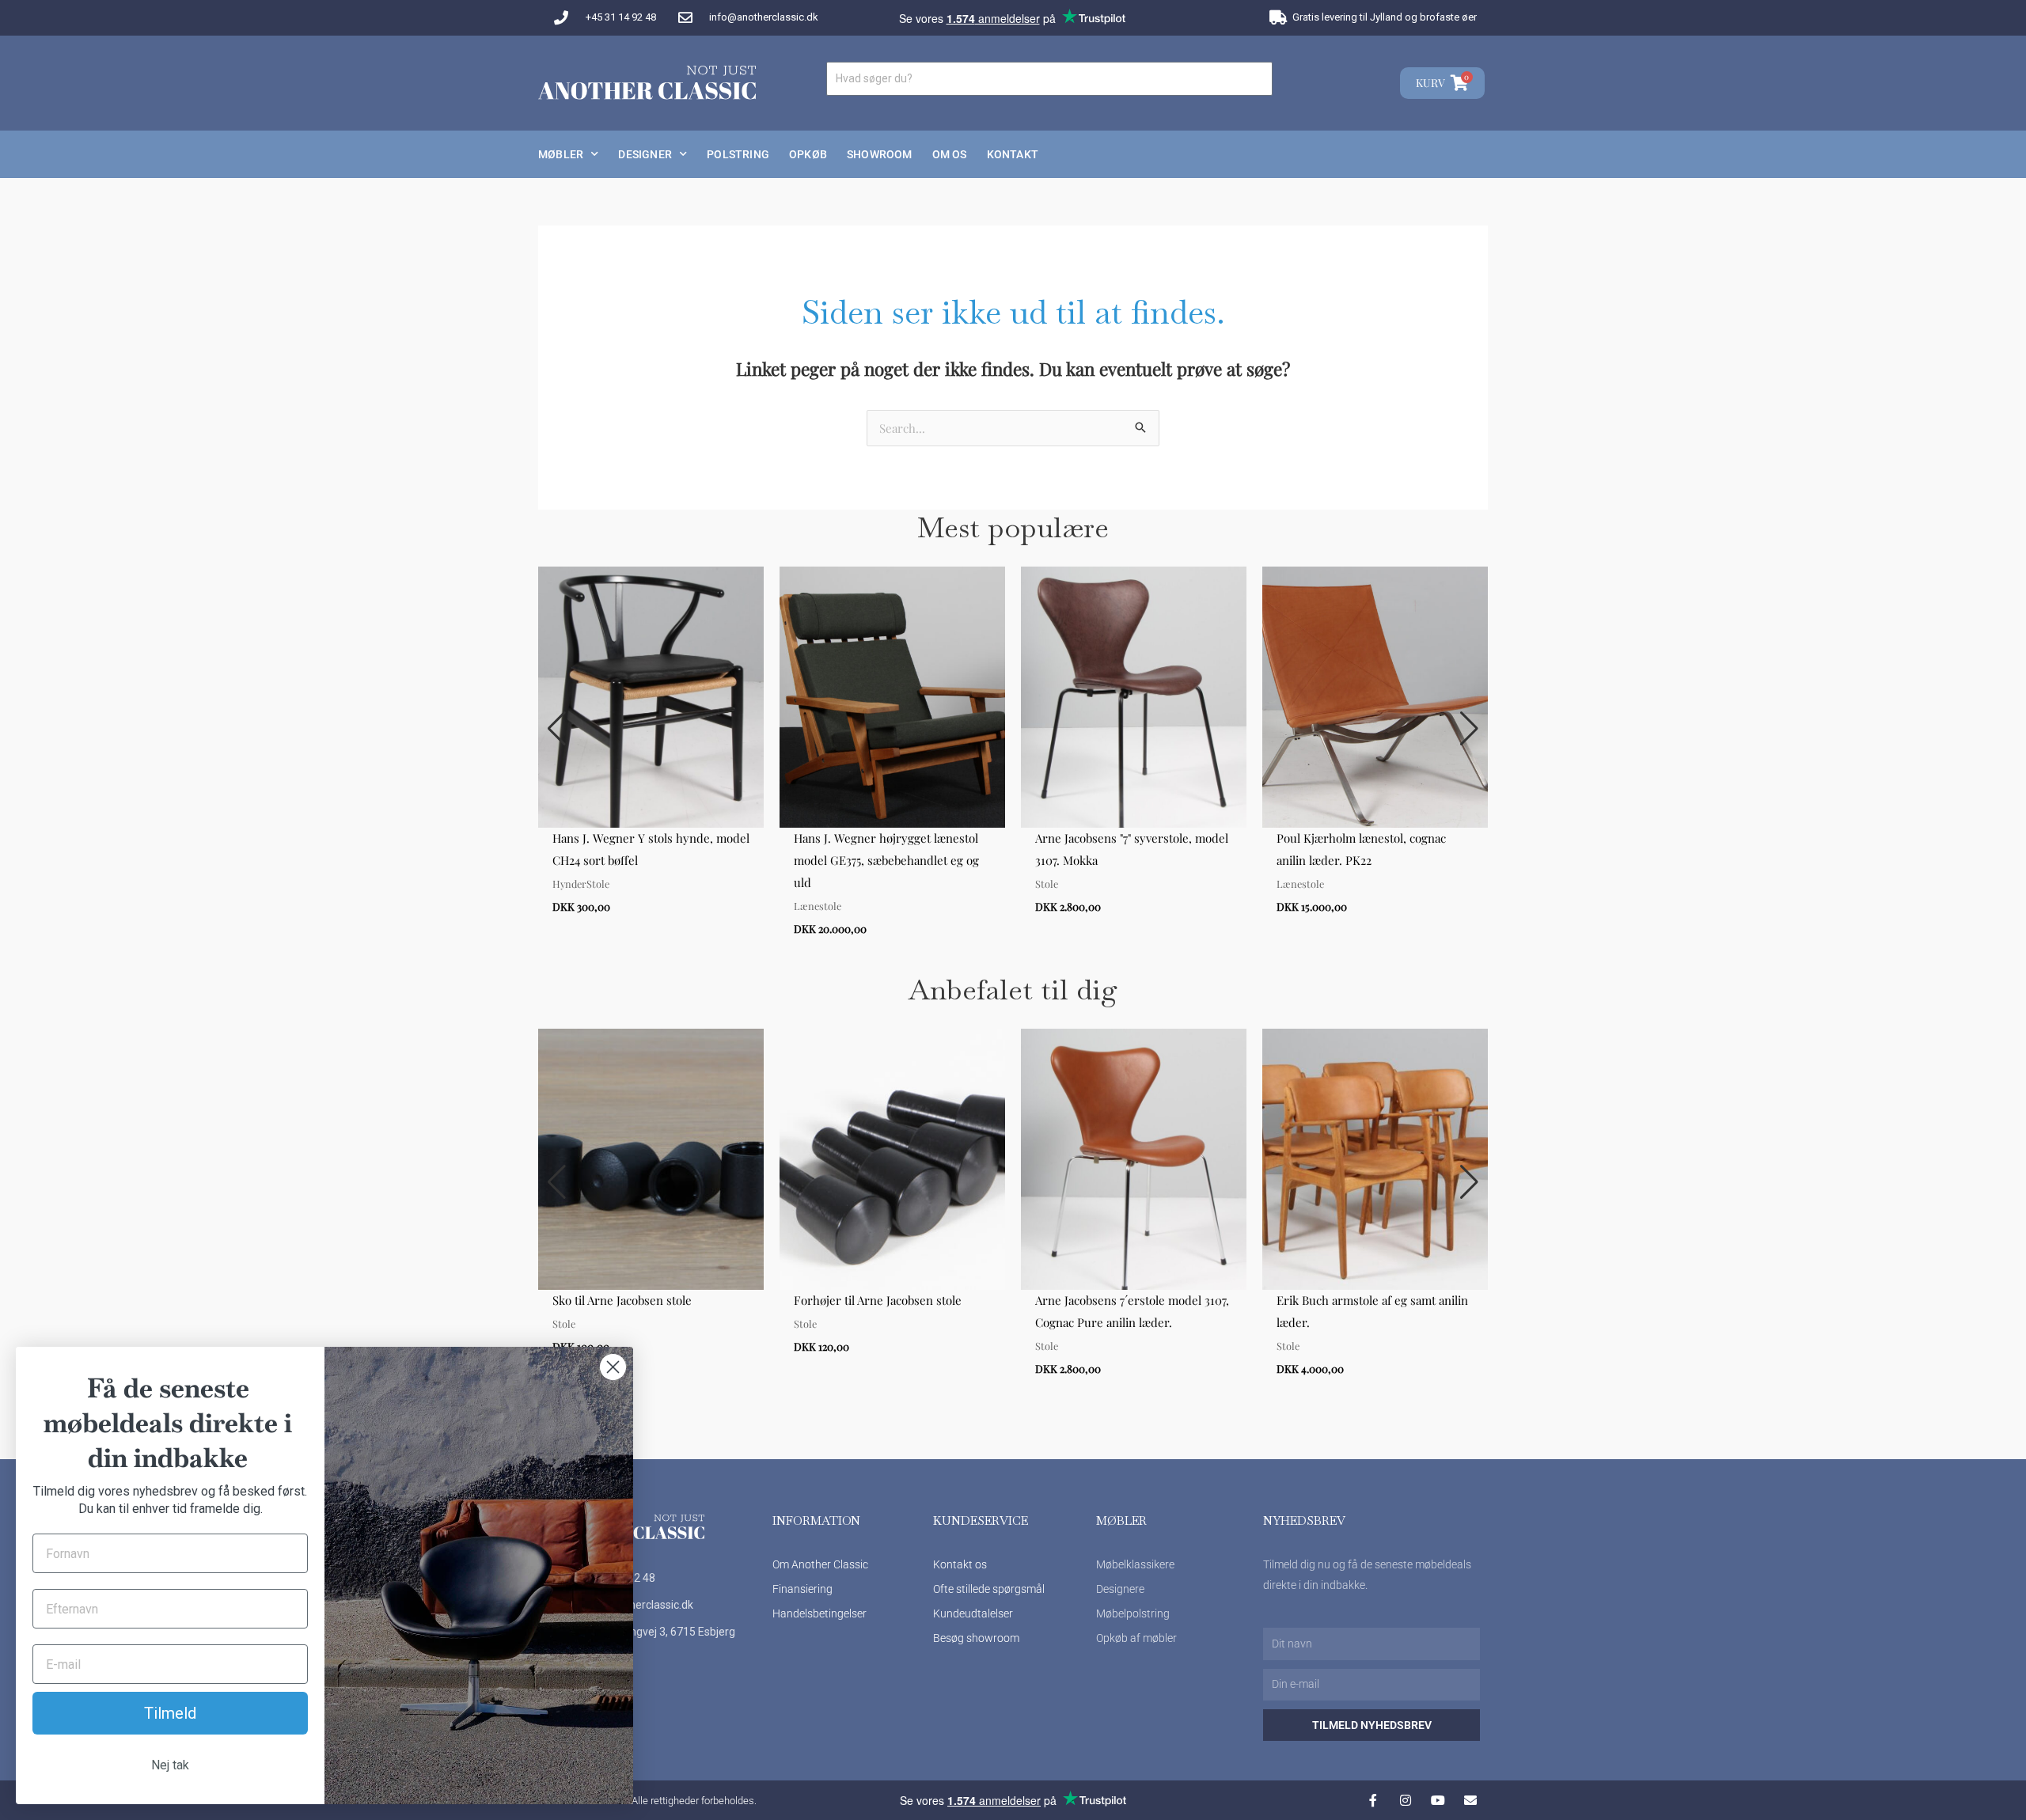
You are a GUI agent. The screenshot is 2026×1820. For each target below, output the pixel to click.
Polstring (738, 154)
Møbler (561, 154)
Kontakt (1013, 154)
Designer (645, 154)
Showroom (880, 154)
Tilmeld (170, 1713)
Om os (950, 154)
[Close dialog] (613, 1367)
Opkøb (808, 154)
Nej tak (170, 1765)
